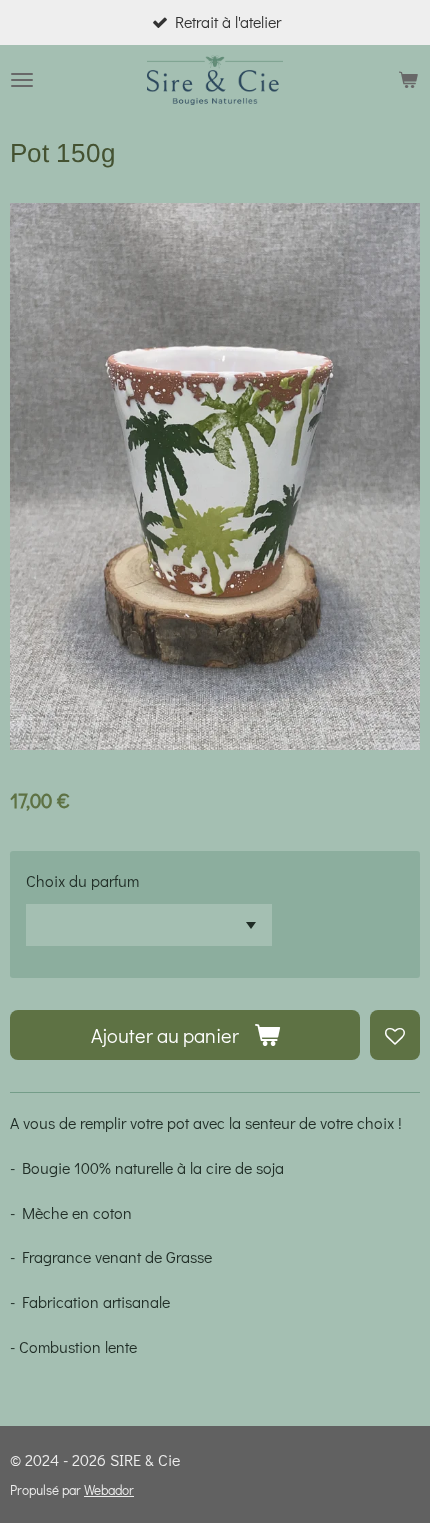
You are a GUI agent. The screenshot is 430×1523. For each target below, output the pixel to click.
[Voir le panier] (408, 80)
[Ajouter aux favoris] (395, 1035)
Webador (109, 1490)
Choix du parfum (82, 880)
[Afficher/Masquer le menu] (22, 80)
